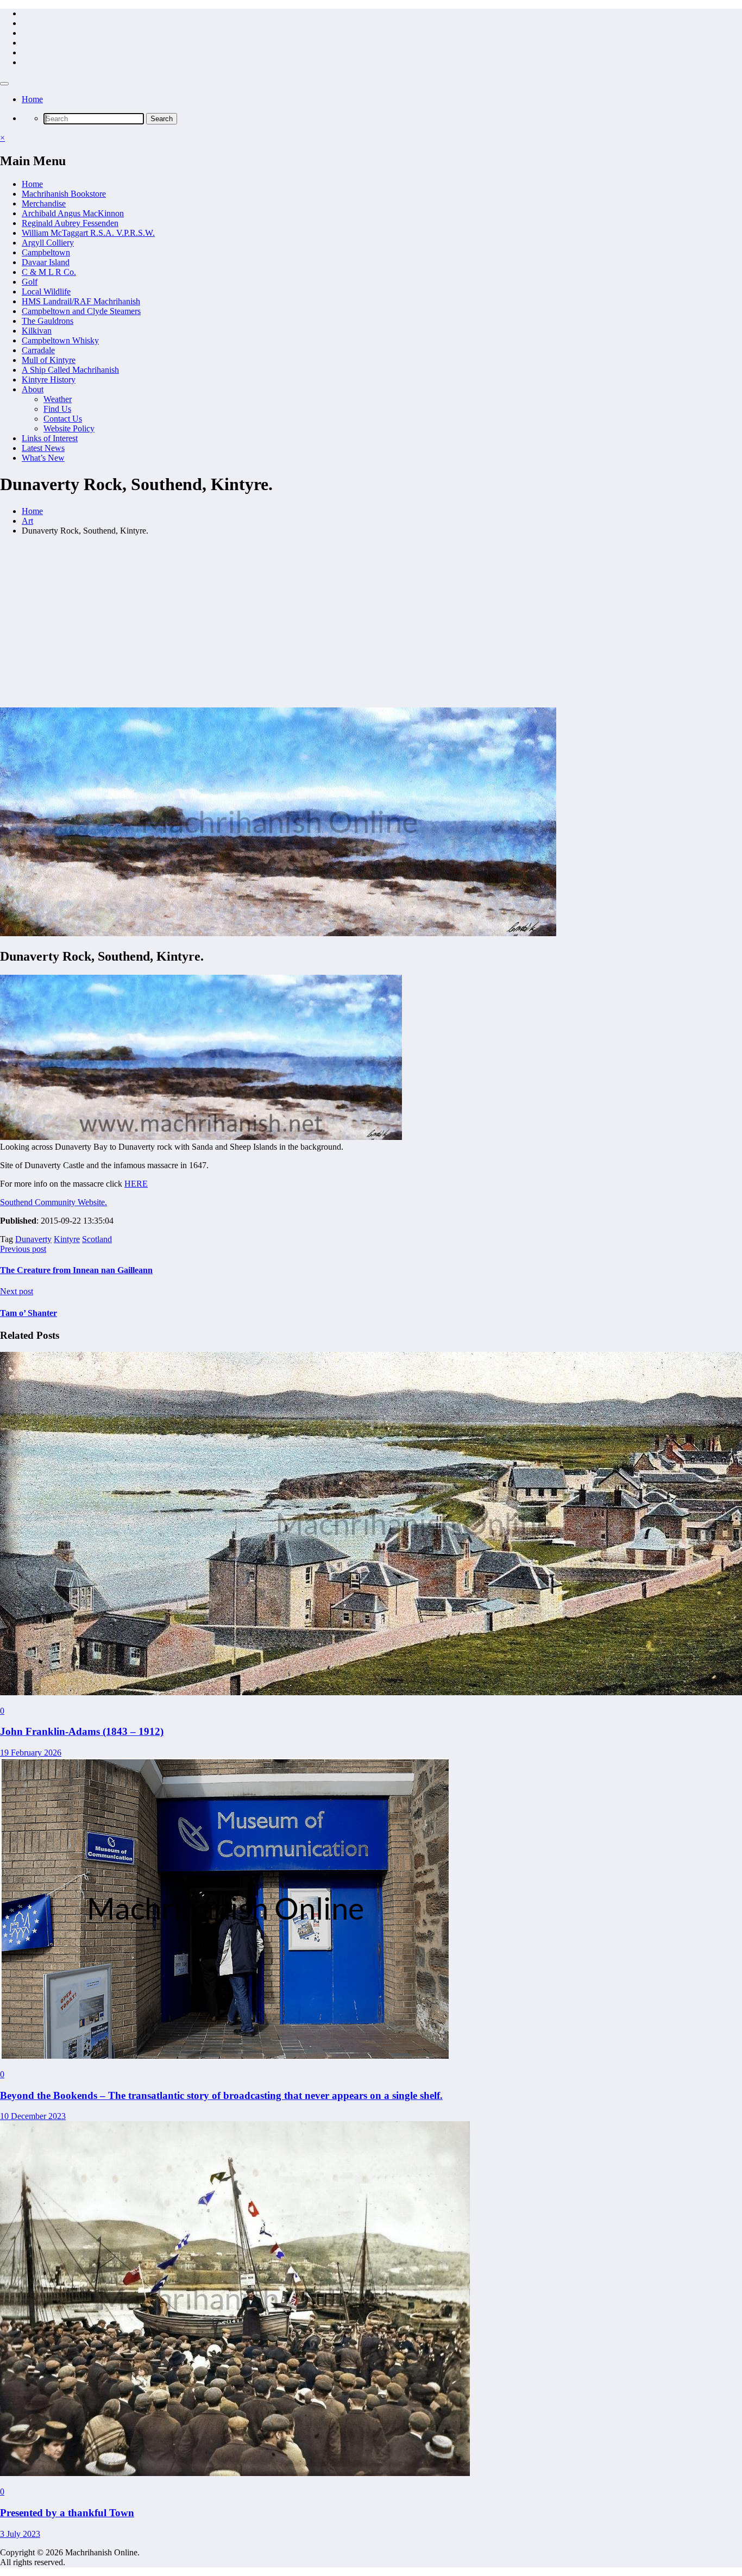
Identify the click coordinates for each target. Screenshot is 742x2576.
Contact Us (63, 419)
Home (32, 99)
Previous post (23, 1249)
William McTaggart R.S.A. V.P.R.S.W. (88, 233)
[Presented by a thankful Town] (235, 2473)
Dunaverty (33, 1239)
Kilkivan (37, 331)
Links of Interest (50, 438)
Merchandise (44, 203)
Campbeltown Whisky (60, 340)
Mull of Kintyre (49, 360)
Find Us (57, 409)
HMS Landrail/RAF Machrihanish (81, 301)
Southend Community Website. (54, 1202)
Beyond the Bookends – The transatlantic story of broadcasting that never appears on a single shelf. (221, 2095)
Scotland (97, 1239)
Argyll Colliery (48, 243)
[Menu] (4, 84)
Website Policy (69, 428)
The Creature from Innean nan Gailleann (76, 1270)
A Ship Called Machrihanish (70, 370)
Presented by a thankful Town (67, 2513)
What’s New (43, 458)
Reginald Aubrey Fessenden (70, 223)
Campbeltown (46, 252)
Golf (30, 282)
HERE (136, 1184)
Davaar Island (46, 262)
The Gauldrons (48, 321)
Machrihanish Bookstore (64, 194)
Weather (58, 399)
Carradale (38, 350)
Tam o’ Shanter (29, 1313)
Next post (17, 1291)
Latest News (43, 448)
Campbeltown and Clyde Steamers (81, 311)
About (33, 389)
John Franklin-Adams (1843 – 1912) (82, 1731)
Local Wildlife (46, 292)
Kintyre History (49, 380)
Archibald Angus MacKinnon (73, 213)
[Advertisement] (371, 621)
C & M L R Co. (49, 272)
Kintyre (67, 1239)
